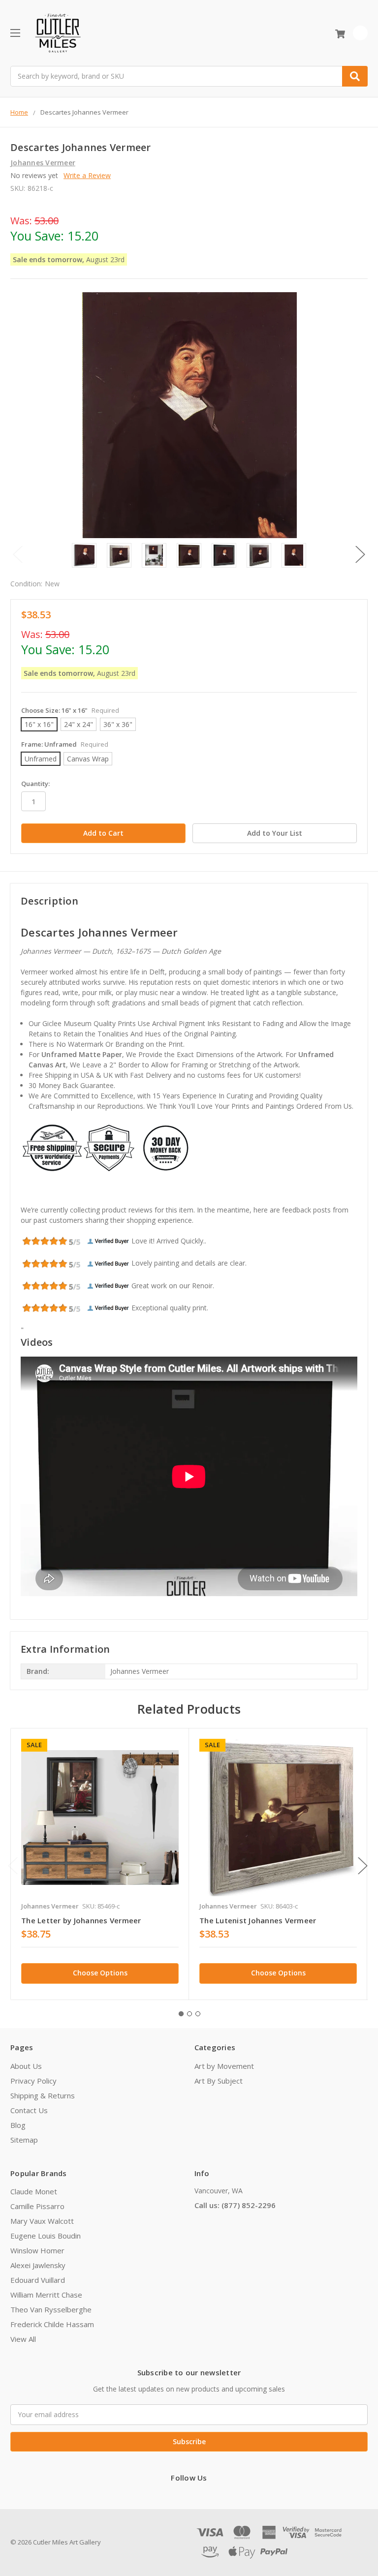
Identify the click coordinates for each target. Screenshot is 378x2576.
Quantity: (35, 784)
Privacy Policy (33, 2081)
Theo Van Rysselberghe (51, 2309)
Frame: (65, 744)
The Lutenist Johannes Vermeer (258, 1920)
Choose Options (100, 1973)
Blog (18, 2125)
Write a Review (87, 175)
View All (23, 2339)
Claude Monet (34, 2191)
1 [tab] (181, 2014)
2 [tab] (189, 2014)
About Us (26, 2066)
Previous (18, 555)
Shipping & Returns (43, 2095)
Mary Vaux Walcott (42, 2221)
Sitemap (24, 2140)
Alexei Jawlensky (38, 2265)
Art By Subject (219, 2081)
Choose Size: (70, 710)
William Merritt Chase (46, 2295)
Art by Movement (224, 2066)
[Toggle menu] (15, 33)
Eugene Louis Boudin (46, 2236)
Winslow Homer (37, 2250)
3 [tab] (198, 2014)
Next (360, 555)
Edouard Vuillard (38, 2280)
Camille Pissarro (37, 2206)
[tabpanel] (100, 1864)
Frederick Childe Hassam (52, 2324)
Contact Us (29, 2110)
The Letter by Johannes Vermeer (81, 1920)
